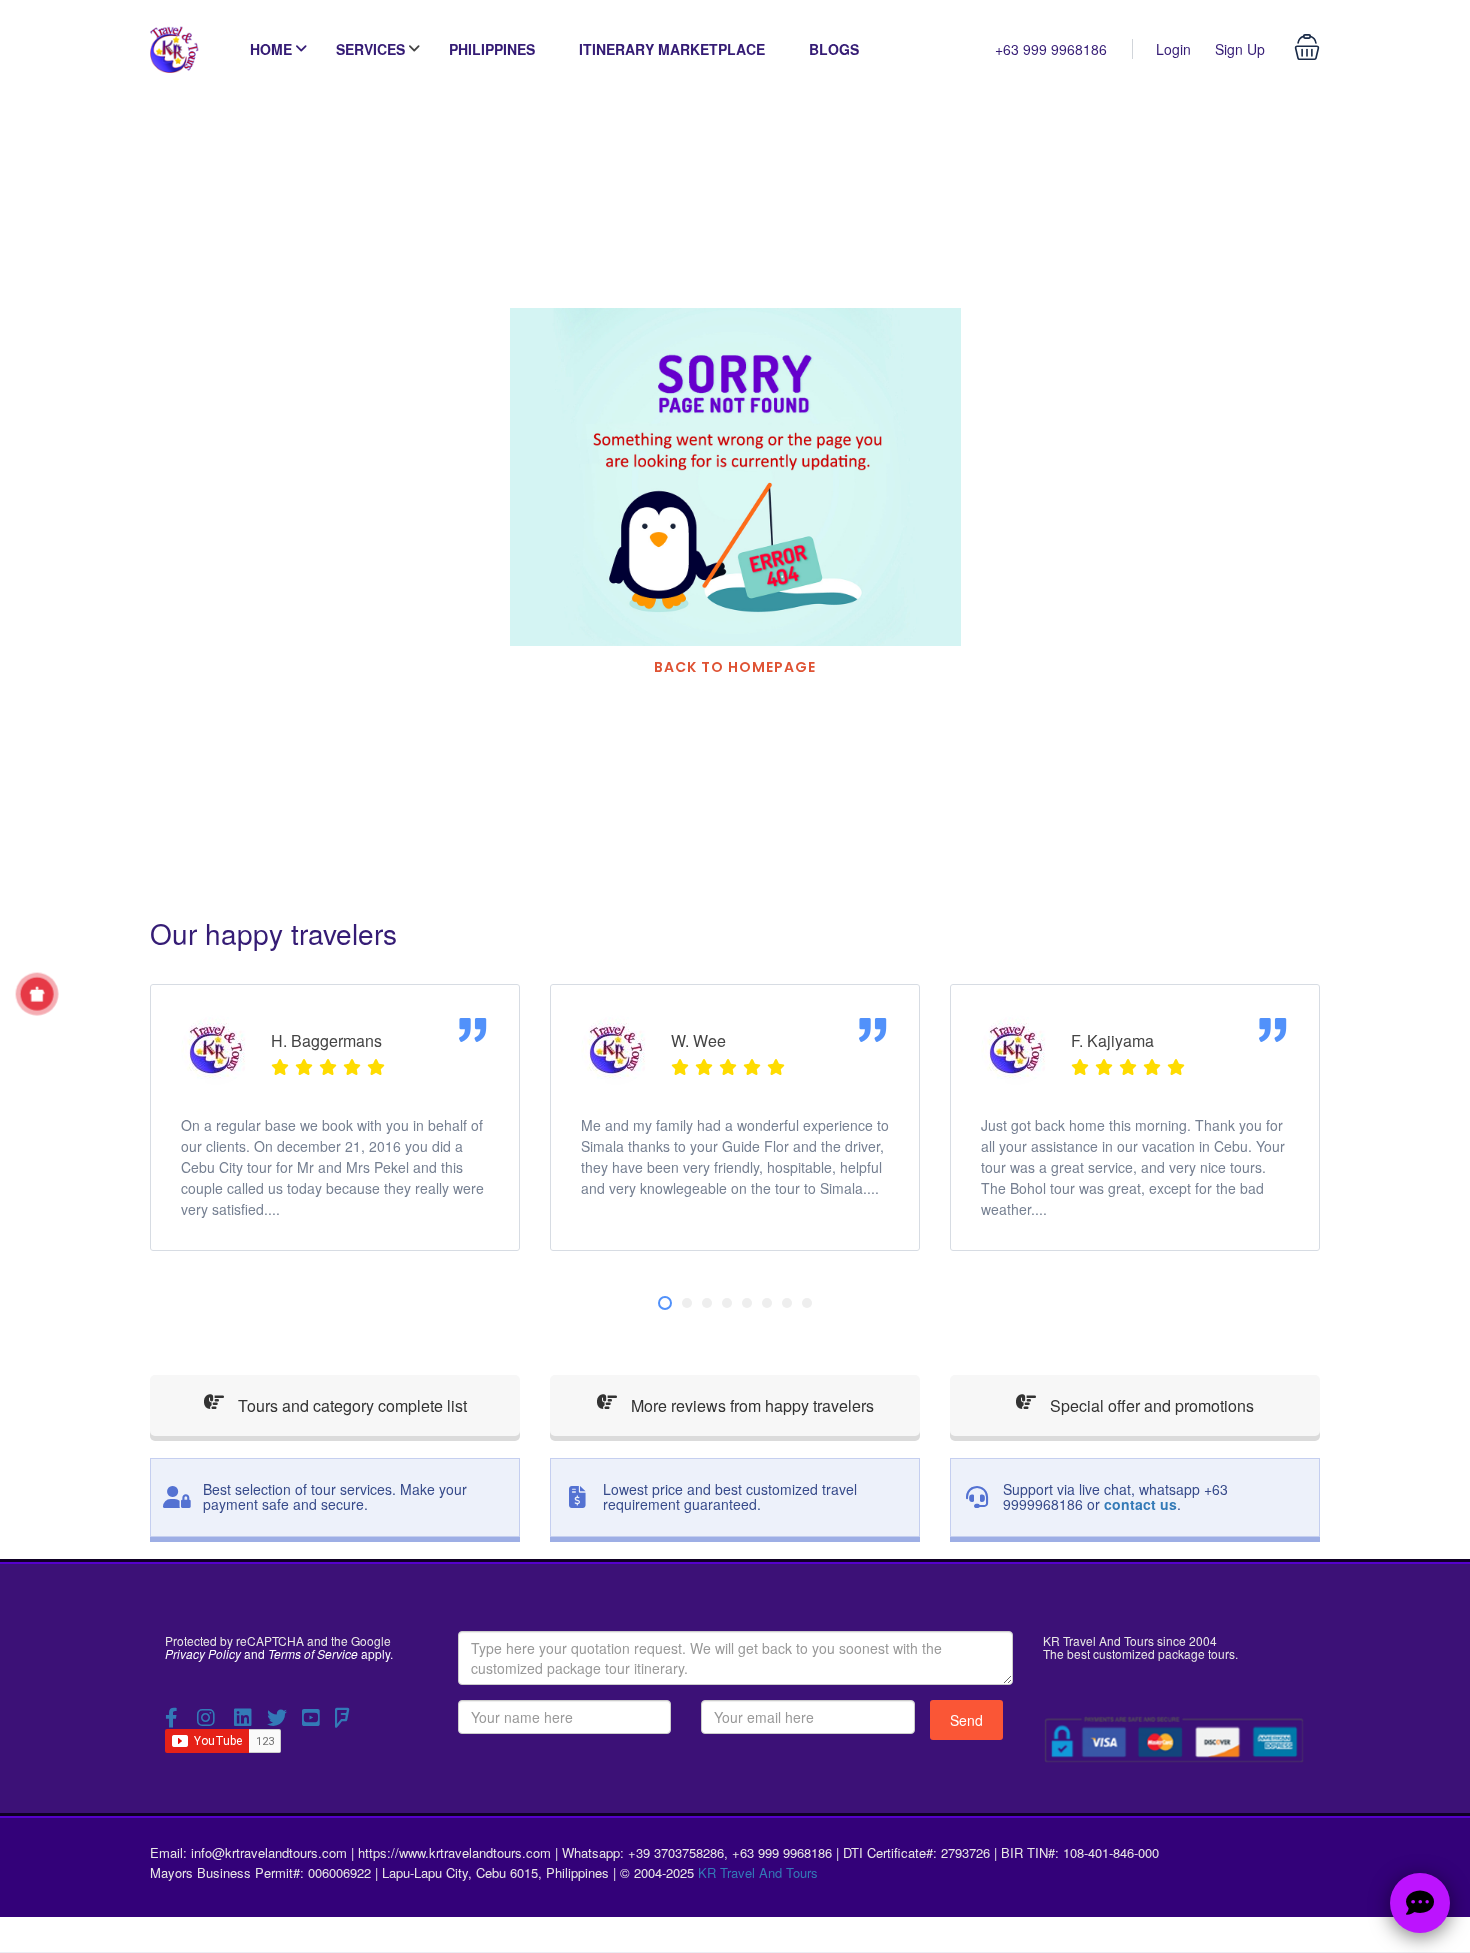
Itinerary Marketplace (672, 49)
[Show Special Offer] (37, 994)
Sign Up (1240, 49)
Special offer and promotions (1150, 1405)
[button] (665, 1303)
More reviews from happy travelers (750, 1405)
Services (370, 49)
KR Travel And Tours (758, 1872)
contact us (1140, 1504)
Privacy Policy (203, 1653)
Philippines (492, 49)
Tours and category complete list (350, 1405)
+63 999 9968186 (1051, 49)
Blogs (834, 49)
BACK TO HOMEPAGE (735, 667)
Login (1173, 49)
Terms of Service (313, 1653)
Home (271, 49)
